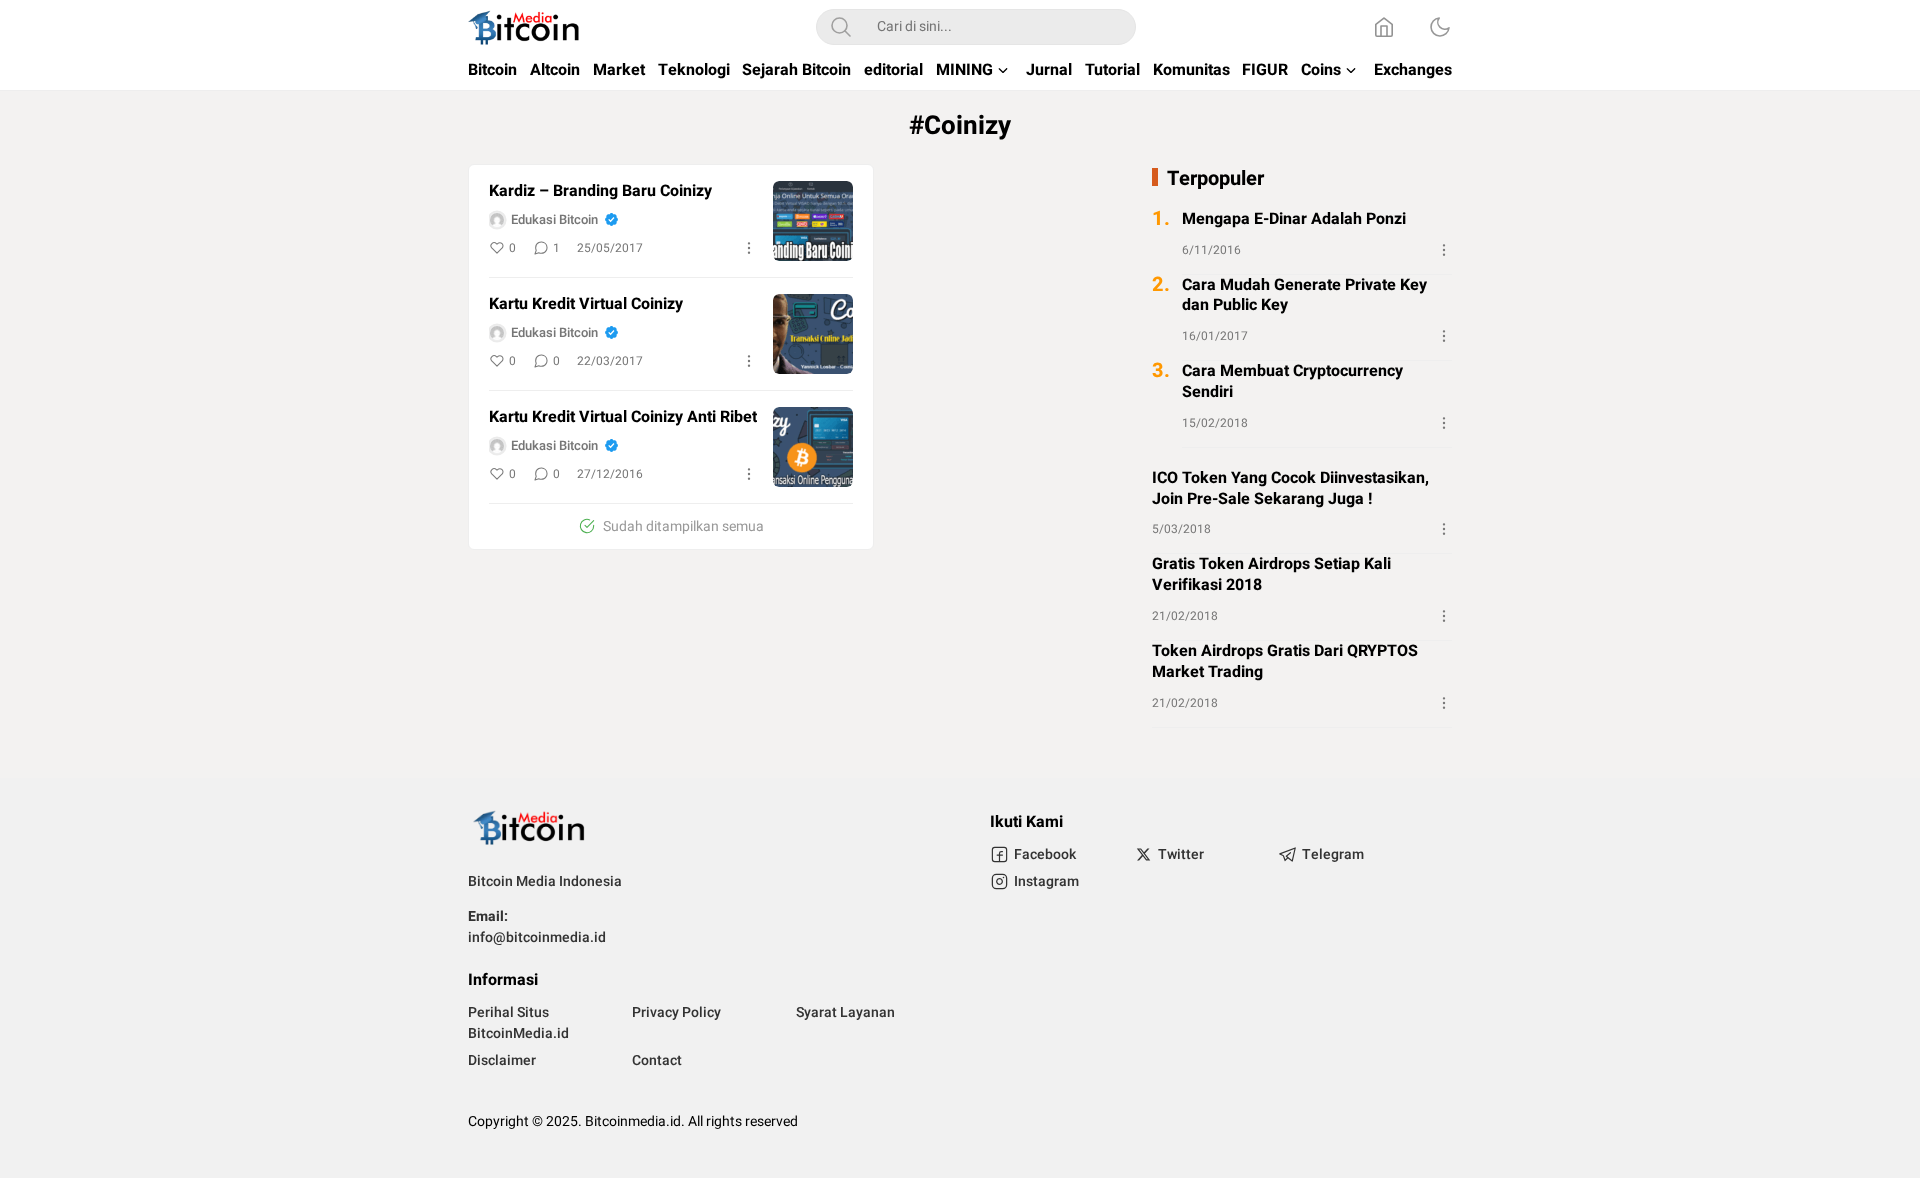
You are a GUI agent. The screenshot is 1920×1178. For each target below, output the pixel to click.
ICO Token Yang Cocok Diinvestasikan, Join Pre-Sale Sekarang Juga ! (1290, 489)
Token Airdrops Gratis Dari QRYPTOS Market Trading (1285, 662)
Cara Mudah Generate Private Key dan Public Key (1304, 296)
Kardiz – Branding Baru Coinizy (600, 191)
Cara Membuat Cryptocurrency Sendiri (1292, 382)
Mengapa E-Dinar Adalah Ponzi (1294, 219)
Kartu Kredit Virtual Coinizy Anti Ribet (623, 417)
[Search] (841, 27)
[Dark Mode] (1440, 27)
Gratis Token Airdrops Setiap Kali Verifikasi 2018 (1271, 575)
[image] (813, 221)
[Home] (1384, 27)
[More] (749, 248)
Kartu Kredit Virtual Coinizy (586, 304)
